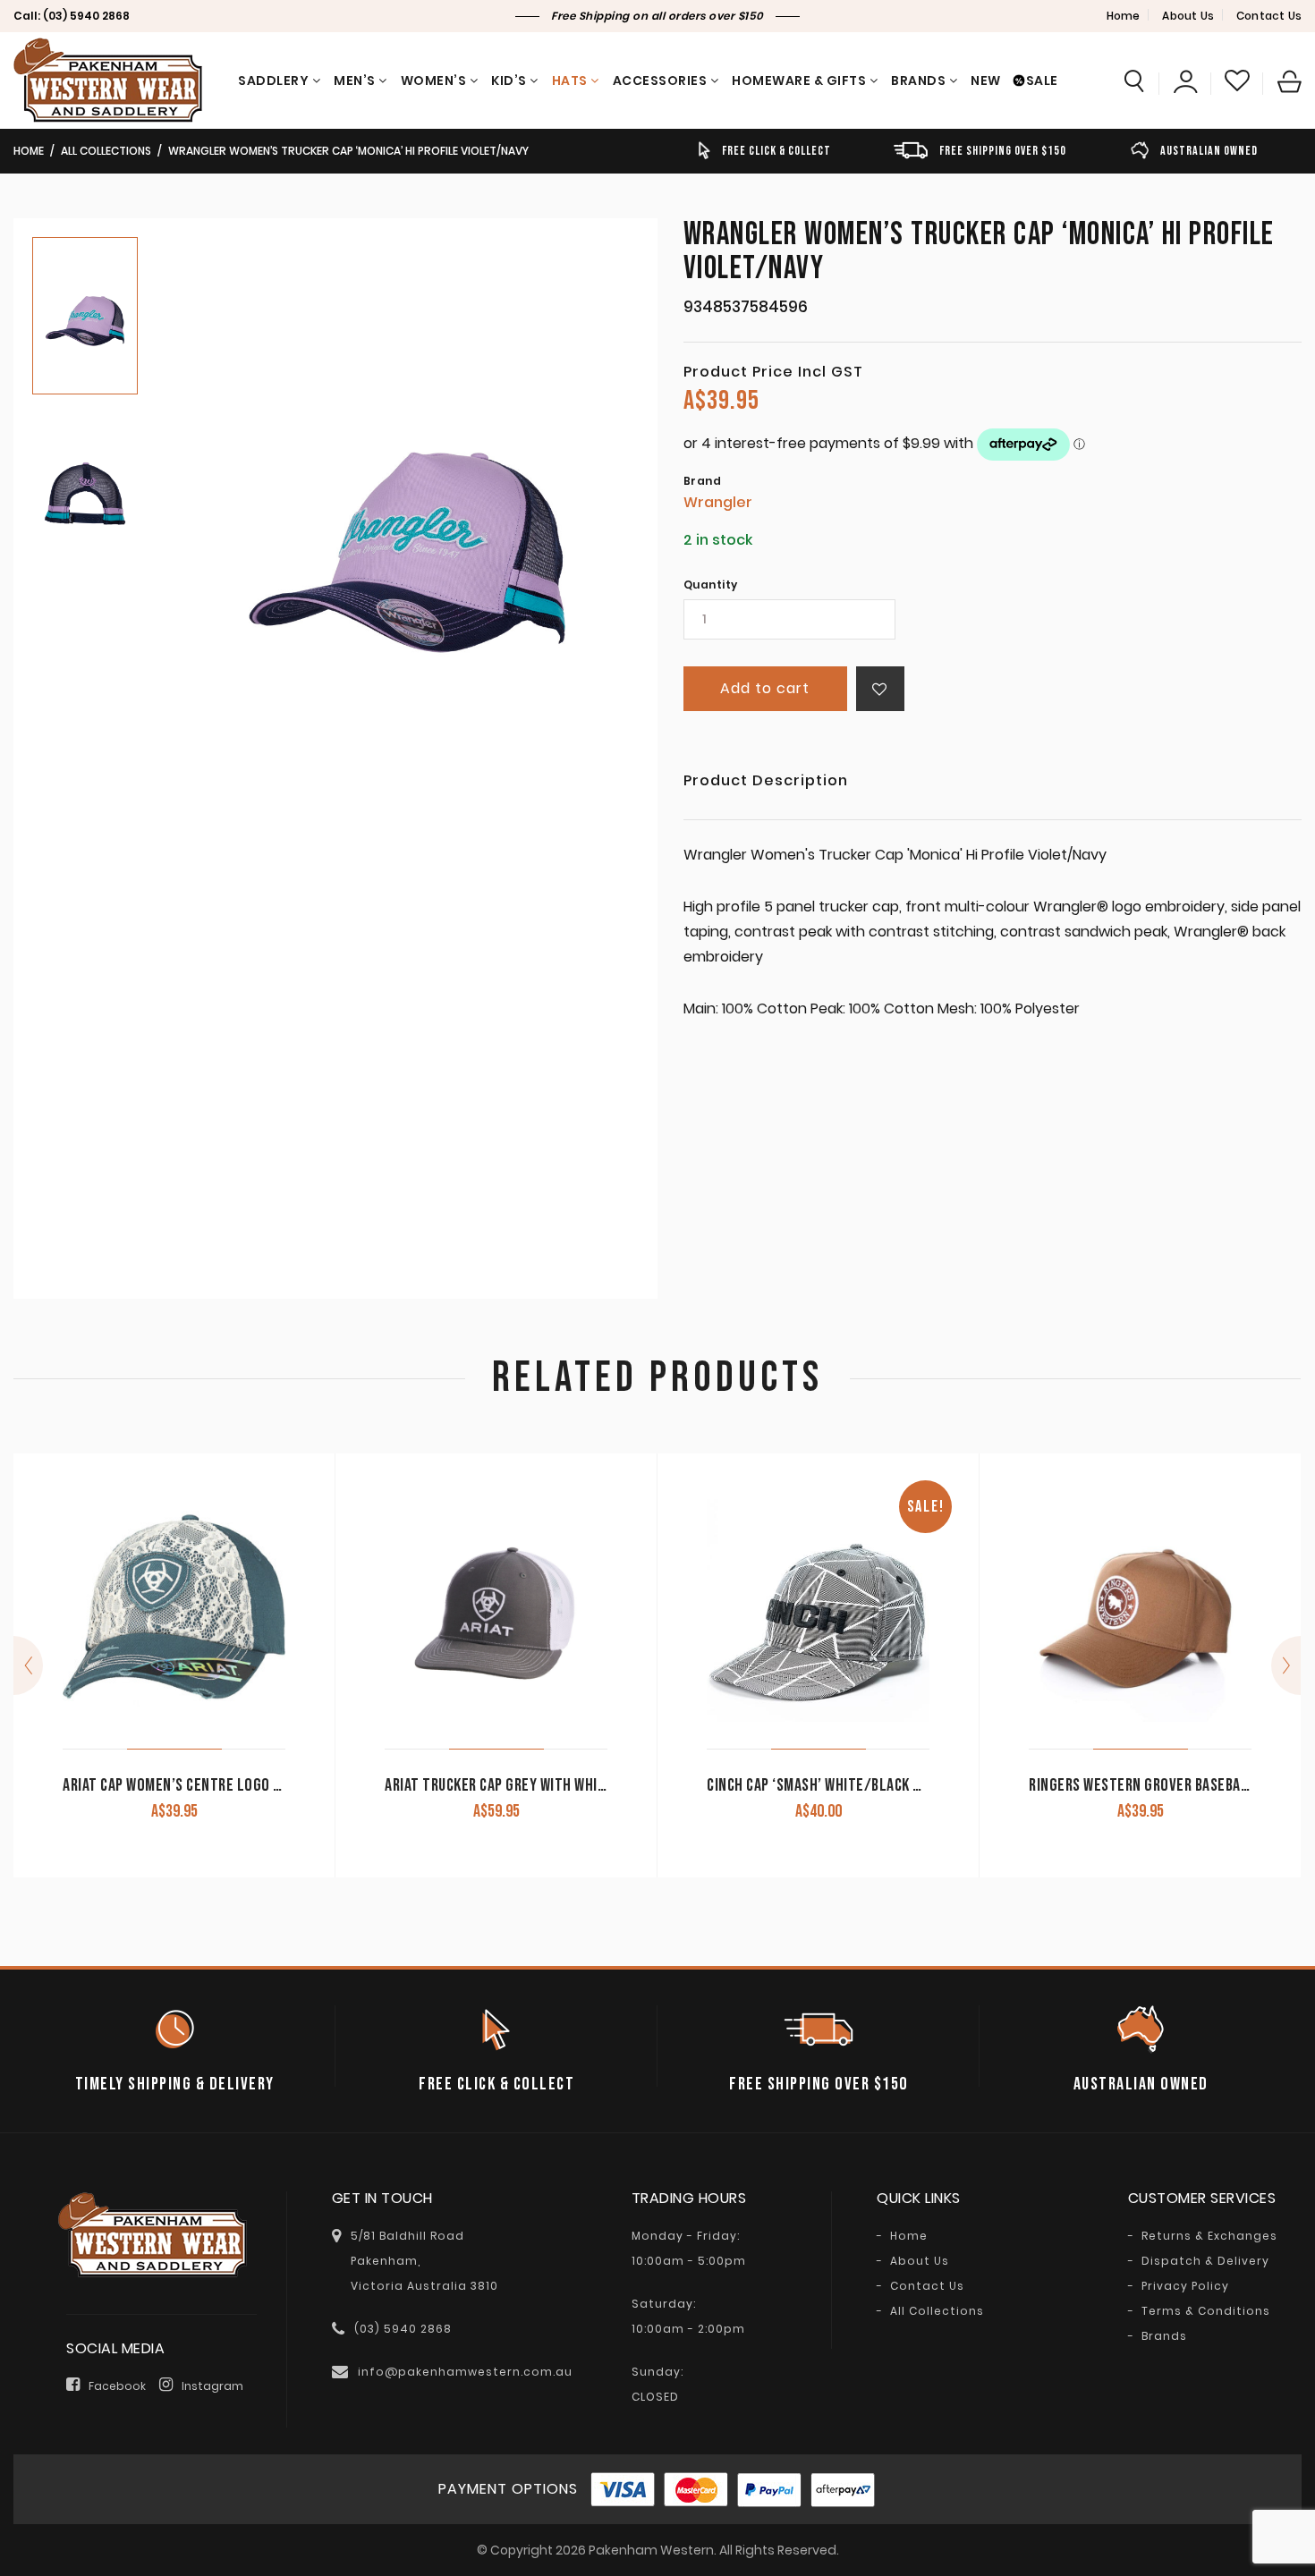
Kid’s (509, 80)
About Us (1188, 16)
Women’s (434, 80)
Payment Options (508, 2489)
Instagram (212, 2386)
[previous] (28, 1665)
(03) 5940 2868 (86, 16)
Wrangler (718, 502)
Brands (918, 80)
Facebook (117, 2386)
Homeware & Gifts (799, 80)
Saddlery (273, 80)
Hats (570, 80)
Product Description (766, 782)
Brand (703, 481)
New (986, 80)
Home (1124, 16)
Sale (1042, 80)
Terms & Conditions (1206, 2311)
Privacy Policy (1185, 2286)
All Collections (106, 151)
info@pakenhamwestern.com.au (465, 2372)
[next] (1286, 1665)
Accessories (660, 80)
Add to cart (765, 688)
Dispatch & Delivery (1205, 2261)
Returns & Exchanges (1209, 2236)
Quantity (711, 585)
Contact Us (1269, 16)
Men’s (355, 80)
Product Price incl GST (773, 372)
